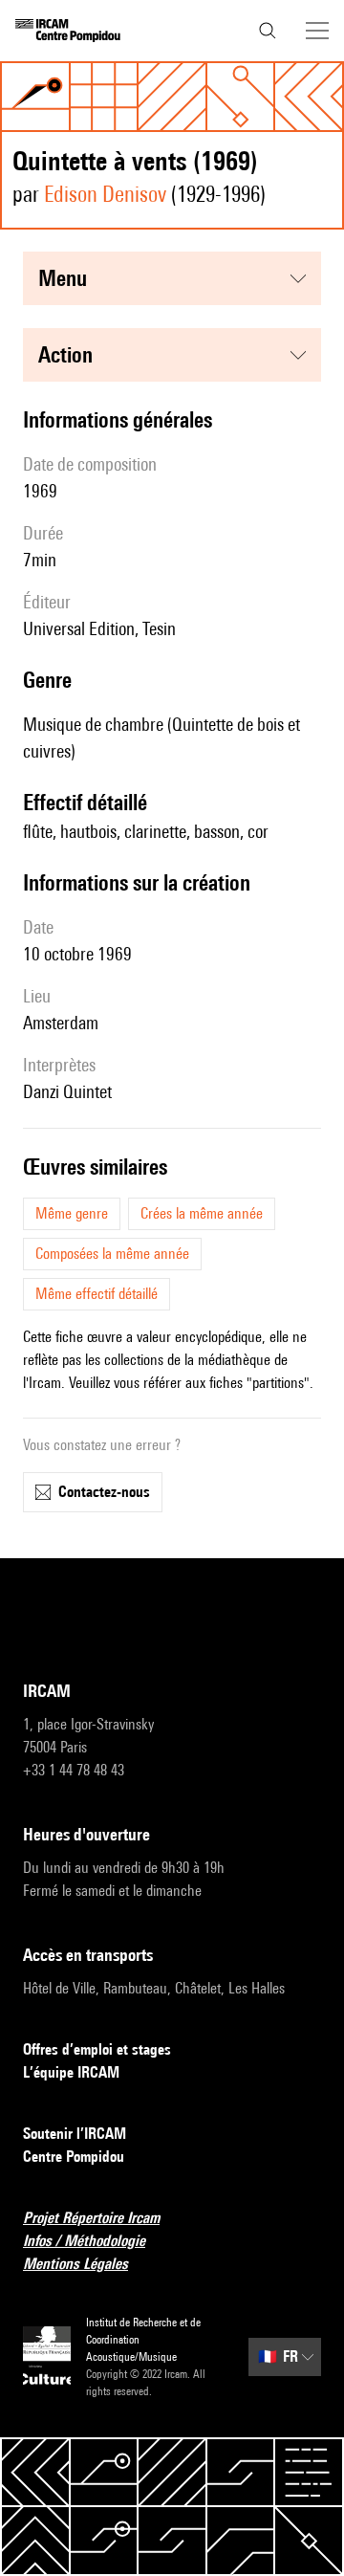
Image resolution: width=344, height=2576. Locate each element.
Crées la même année (202, 1213)
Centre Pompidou (74, 2157)
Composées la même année (112, 1254)
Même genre (72, 1213)
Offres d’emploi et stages (97, 2049)
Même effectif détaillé (97, 1294)
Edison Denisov (105, 194)
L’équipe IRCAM (71, 2072)
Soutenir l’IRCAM (75, 2134)
